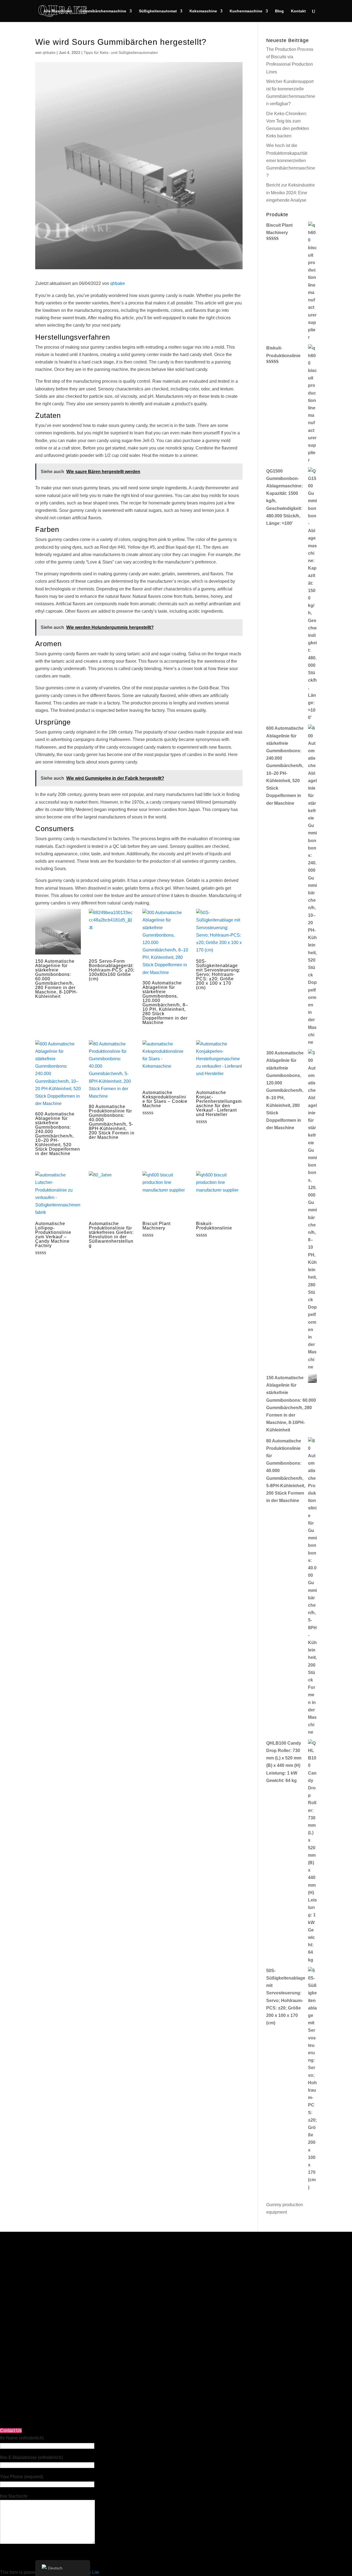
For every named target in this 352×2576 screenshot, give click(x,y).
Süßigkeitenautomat (158, 11)
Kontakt (298, 11)
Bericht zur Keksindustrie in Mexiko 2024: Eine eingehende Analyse (291, 192)
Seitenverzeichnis (35, 2274)
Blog (279, 11)
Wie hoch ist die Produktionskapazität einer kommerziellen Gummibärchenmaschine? (291, 160)
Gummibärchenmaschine (103, 11)
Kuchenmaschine (246, 11)
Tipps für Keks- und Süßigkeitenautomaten (121, 52)
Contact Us (11, 2431)
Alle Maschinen (58, 11)
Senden (204, 2385)
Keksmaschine (203, 11)
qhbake (49, 52)
